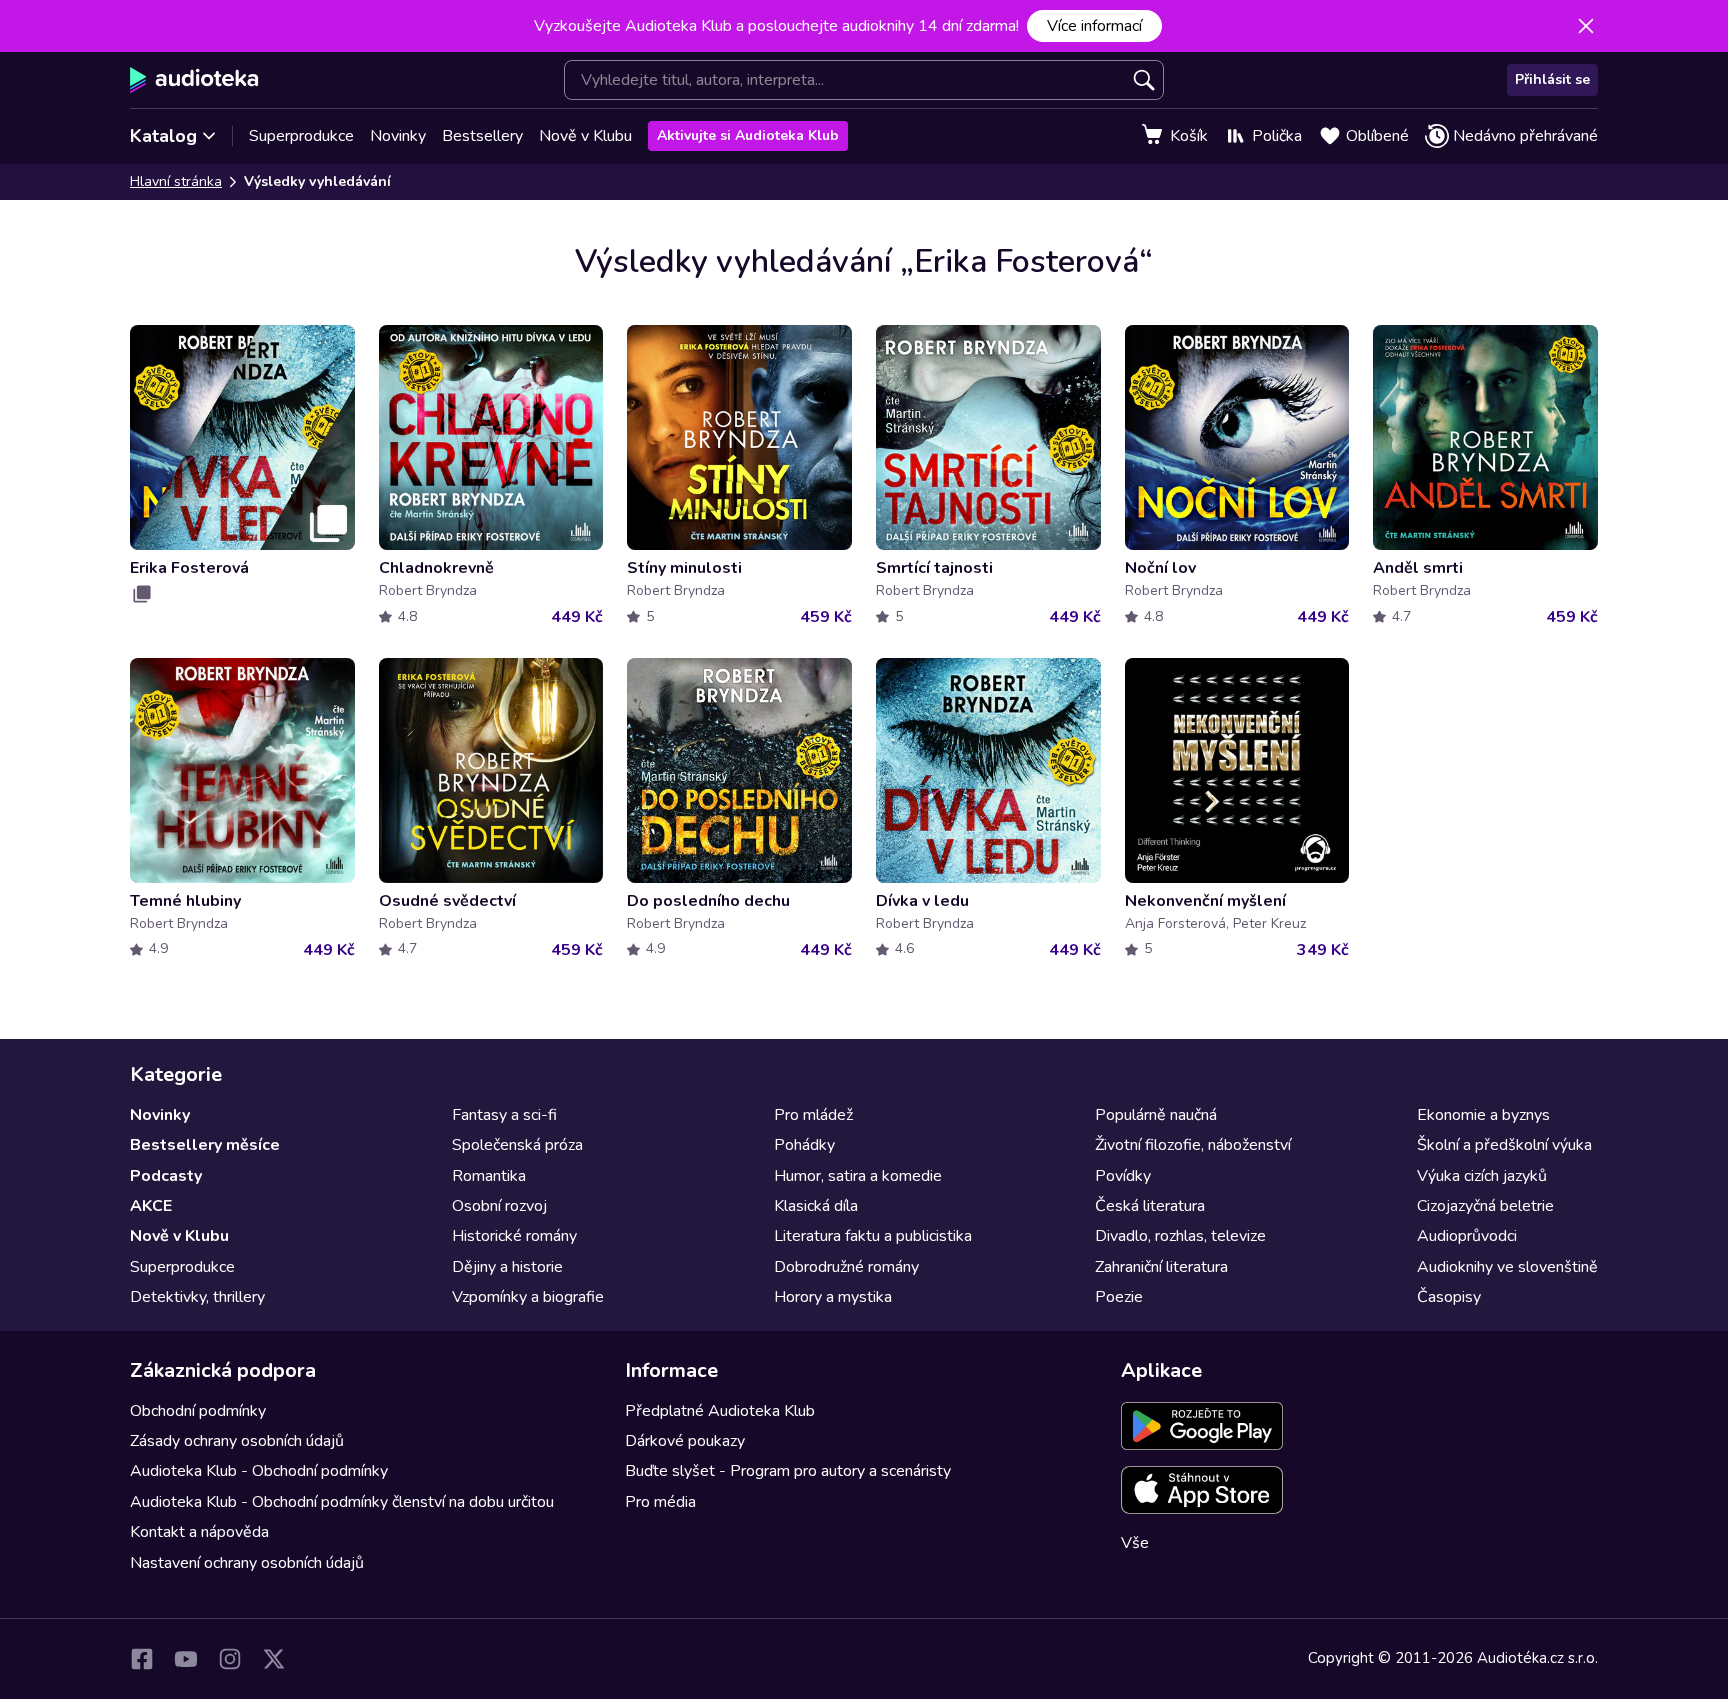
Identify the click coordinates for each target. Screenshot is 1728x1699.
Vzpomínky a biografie (528, 1297)
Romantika (489, 1176)
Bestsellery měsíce (205, 1145)
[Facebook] (142, 1659)
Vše (1135, 1543)
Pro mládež (813, 1115)
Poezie (1119, 1297)
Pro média (660, 1502)
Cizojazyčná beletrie (1485, 1206)
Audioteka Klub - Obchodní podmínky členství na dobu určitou (342, 1502)
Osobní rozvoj (499, 1206)
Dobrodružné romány (846, 1267)
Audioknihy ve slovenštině (1507, 1267)
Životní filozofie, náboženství (1193, 1145)
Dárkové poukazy (685, 1441)
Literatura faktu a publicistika (873, 1236)
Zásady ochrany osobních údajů (237, 1441)
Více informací (1094, 26)
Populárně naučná (1156, 1115)
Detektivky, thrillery (197, 1297)
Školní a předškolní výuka (1504, 1145)
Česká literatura (1150, 1206)
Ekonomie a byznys (1483, 1115)
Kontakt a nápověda (199, 1532)
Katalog (163, 136)
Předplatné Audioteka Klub (720, 1411)
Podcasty (166, 1176)
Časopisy (1449, 1297)
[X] (274, 1659)
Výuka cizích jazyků (1482, 1176)
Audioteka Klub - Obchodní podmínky (259, 1471)
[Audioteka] (194, 80)
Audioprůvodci (1467, 1236)
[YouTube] (186, 1659)
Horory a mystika (833, 1297)
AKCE (151, 1206)
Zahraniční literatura (1161, 1267)
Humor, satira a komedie (858, 1176)
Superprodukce (301, 136)
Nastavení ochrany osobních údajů (247, 1563)
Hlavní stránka (176, 181)
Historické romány (514, 1236)
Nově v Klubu (585, 136)
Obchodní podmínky (198, 1411)
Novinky (398, 136)
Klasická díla (816, 1206)
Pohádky (804, 1145)
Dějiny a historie (507, 1267)
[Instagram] (230, 1659)
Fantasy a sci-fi (504, 1115)
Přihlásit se (1552, 79)
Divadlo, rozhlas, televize (1180, 1236)
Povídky (1123, 1176)
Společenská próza (517, 1145)
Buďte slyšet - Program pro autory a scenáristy (788, 1471)
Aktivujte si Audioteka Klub (748, 135)
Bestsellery (482, 136)
